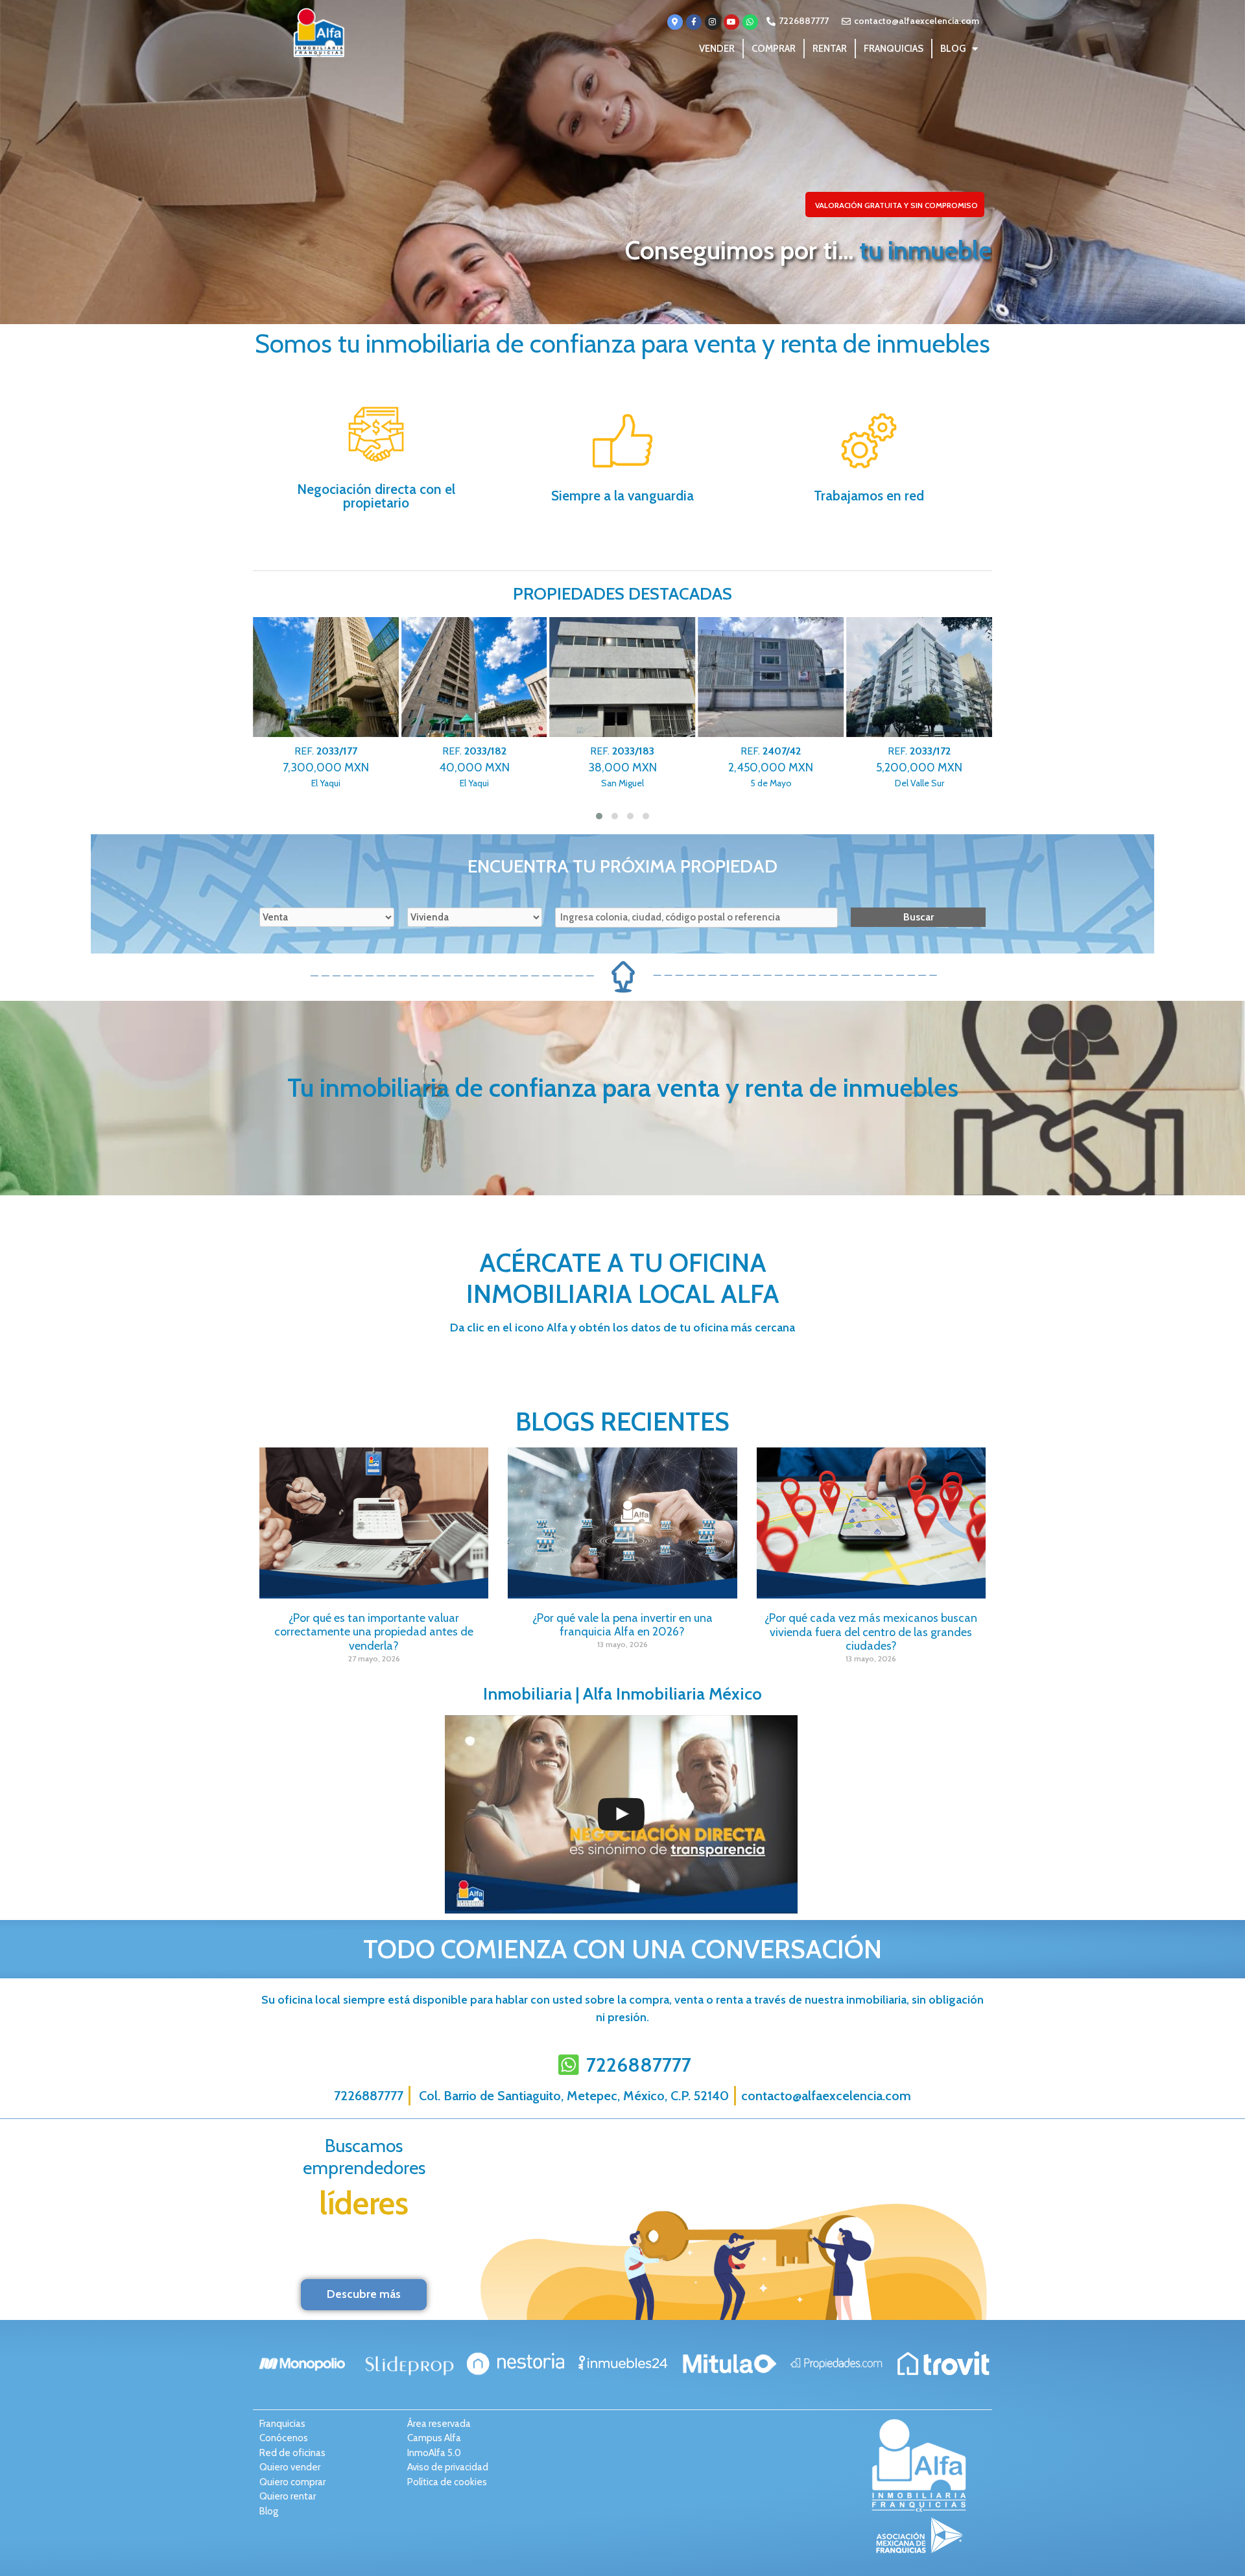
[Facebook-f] (694, 22)
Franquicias (894, 49)
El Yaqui (318, 767)
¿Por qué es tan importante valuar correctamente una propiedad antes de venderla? (374, 1632)
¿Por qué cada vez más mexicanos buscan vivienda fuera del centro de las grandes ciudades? (871, 1632)
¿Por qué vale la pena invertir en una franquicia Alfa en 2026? (622, 1625)
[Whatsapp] (750, 22)
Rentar (830, 49)
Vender (717, 49)
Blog (953, 49)
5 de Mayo (764, 767)
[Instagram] (713, 22)
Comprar (774, 49)
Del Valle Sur (912, 767)
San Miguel (615, 767)
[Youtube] (731, 22)
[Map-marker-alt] (675, 22)
